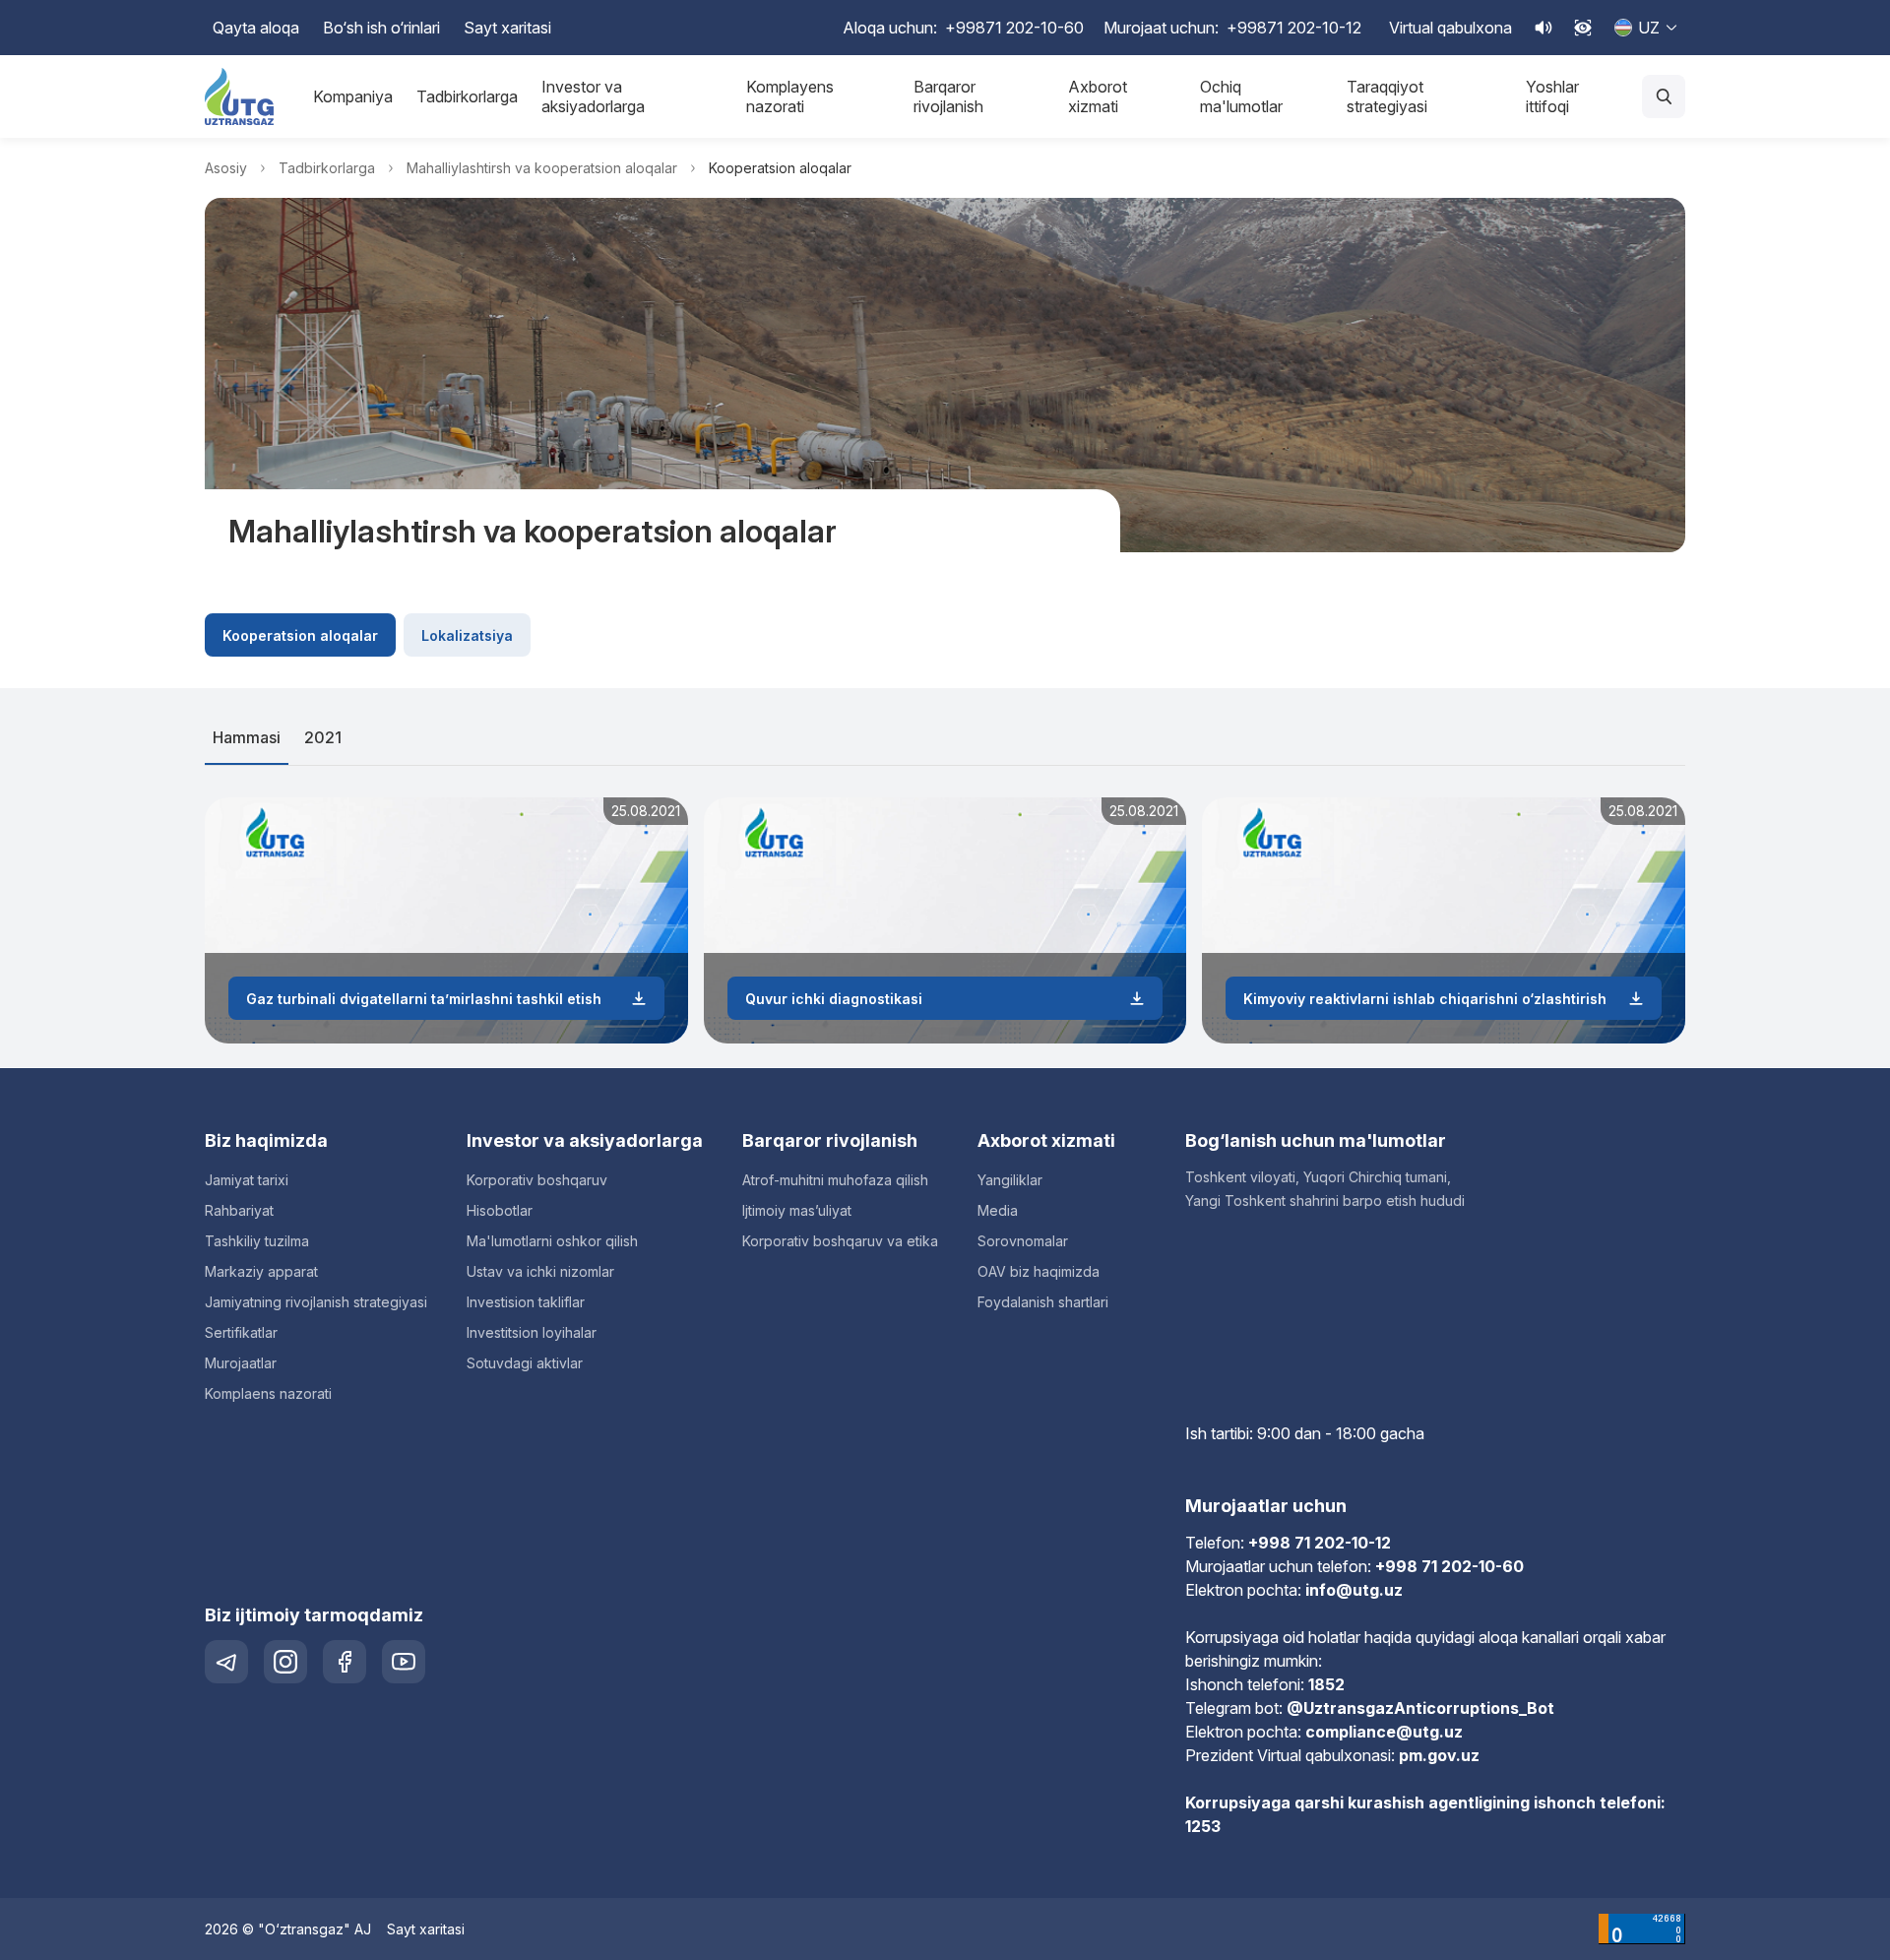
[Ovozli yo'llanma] (1543, 28)
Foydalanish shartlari (1043, 1302)
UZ (1649, 28)
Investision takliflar (526, 1302)
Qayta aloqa (256, 28)
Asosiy (226, 168)
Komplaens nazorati (268, 1393)
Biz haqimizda (266, 1140)
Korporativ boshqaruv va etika (840, 1241)
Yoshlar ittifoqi (1552, 96)
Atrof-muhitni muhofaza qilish (835, 1180)
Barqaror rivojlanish (948, 96)
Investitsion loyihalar (532, 1332)
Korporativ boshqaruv (537, 1180)
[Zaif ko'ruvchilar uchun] (1583, 28)
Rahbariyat (239, 1210)
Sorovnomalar (1023, 1241)
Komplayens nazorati (790, 96)
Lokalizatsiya (467, 635)
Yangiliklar (1010, 1180)
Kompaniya (353, 96)
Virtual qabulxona (1450, 28)
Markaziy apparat (261, 1271)
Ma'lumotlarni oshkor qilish (552, 1241)
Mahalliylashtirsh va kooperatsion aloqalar (542, 168)
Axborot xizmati (1098, 96)
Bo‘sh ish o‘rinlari (381, 28)
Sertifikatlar (241, 1332)
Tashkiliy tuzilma (257, 1241)
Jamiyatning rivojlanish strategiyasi (316, 1302)
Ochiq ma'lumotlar (1241, 96)
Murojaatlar (241, 1363)
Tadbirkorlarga (467, 96)
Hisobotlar (500, 1210)
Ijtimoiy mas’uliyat (797, 1210)
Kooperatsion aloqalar (300, 635)
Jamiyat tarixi (247, 1180)
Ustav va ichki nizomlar (540, 1271)
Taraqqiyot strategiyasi (1387, 96)
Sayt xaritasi (507, 28)
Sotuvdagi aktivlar (525, 1363)
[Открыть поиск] (1664, 96)
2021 (323, 737)
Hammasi (247, 737)
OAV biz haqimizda (1039, 1271)
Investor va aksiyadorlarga (593, 96)
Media (998, 1210)
